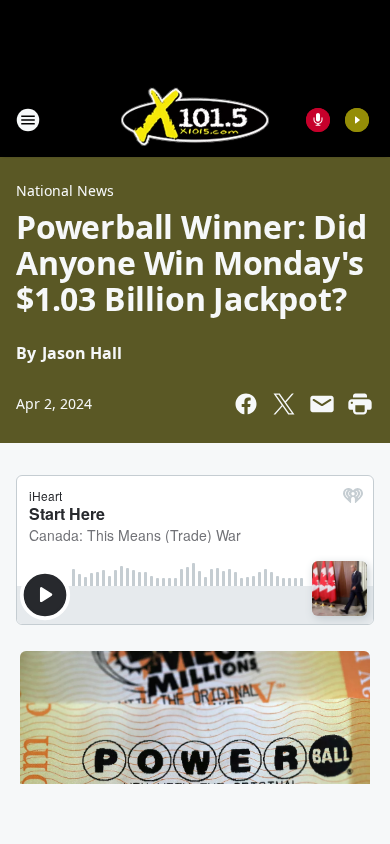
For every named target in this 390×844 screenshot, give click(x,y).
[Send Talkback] (318, 120)
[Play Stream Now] (357, 120)
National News (65, 190)
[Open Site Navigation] (28, 120)
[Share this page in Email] (322, 404)
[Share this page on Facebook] (246, 404)
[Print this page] (360, 404)
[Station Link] (195, 119)
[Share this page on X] (284, 404)
